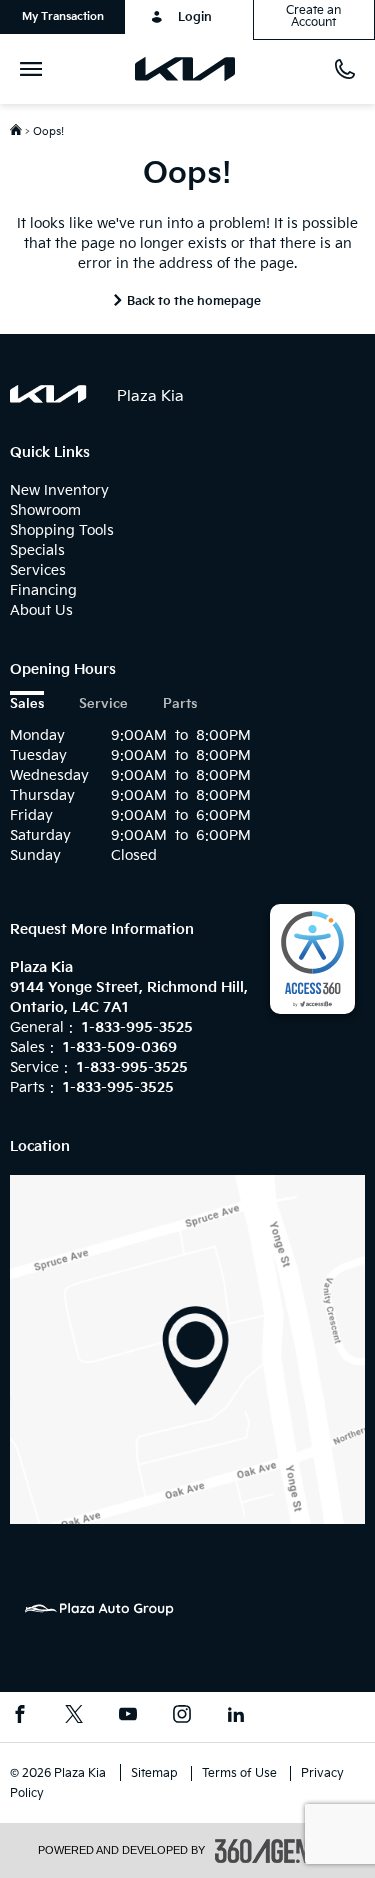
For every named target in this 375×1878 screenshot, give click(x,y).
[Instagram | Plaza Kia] (182, 1717)
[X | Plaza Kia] (74, 1717)
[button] (62, 17)
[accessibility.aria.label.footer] (276, 1851)
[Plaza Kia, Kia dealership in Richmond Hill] (192, 69)
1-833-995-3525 (137, 1027)
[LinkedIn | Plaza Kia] (236, 1717)
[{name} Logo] (48, 394)
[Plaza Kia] (187, 1348)
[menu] (35, 69)
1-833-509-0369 (120, 1047)
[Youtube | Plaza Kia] (128, 1717)
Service (103, 704)
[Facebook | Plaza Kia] (20, 1717)
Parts (180, 704)
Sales (27, 704)
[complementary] (312, 959)
